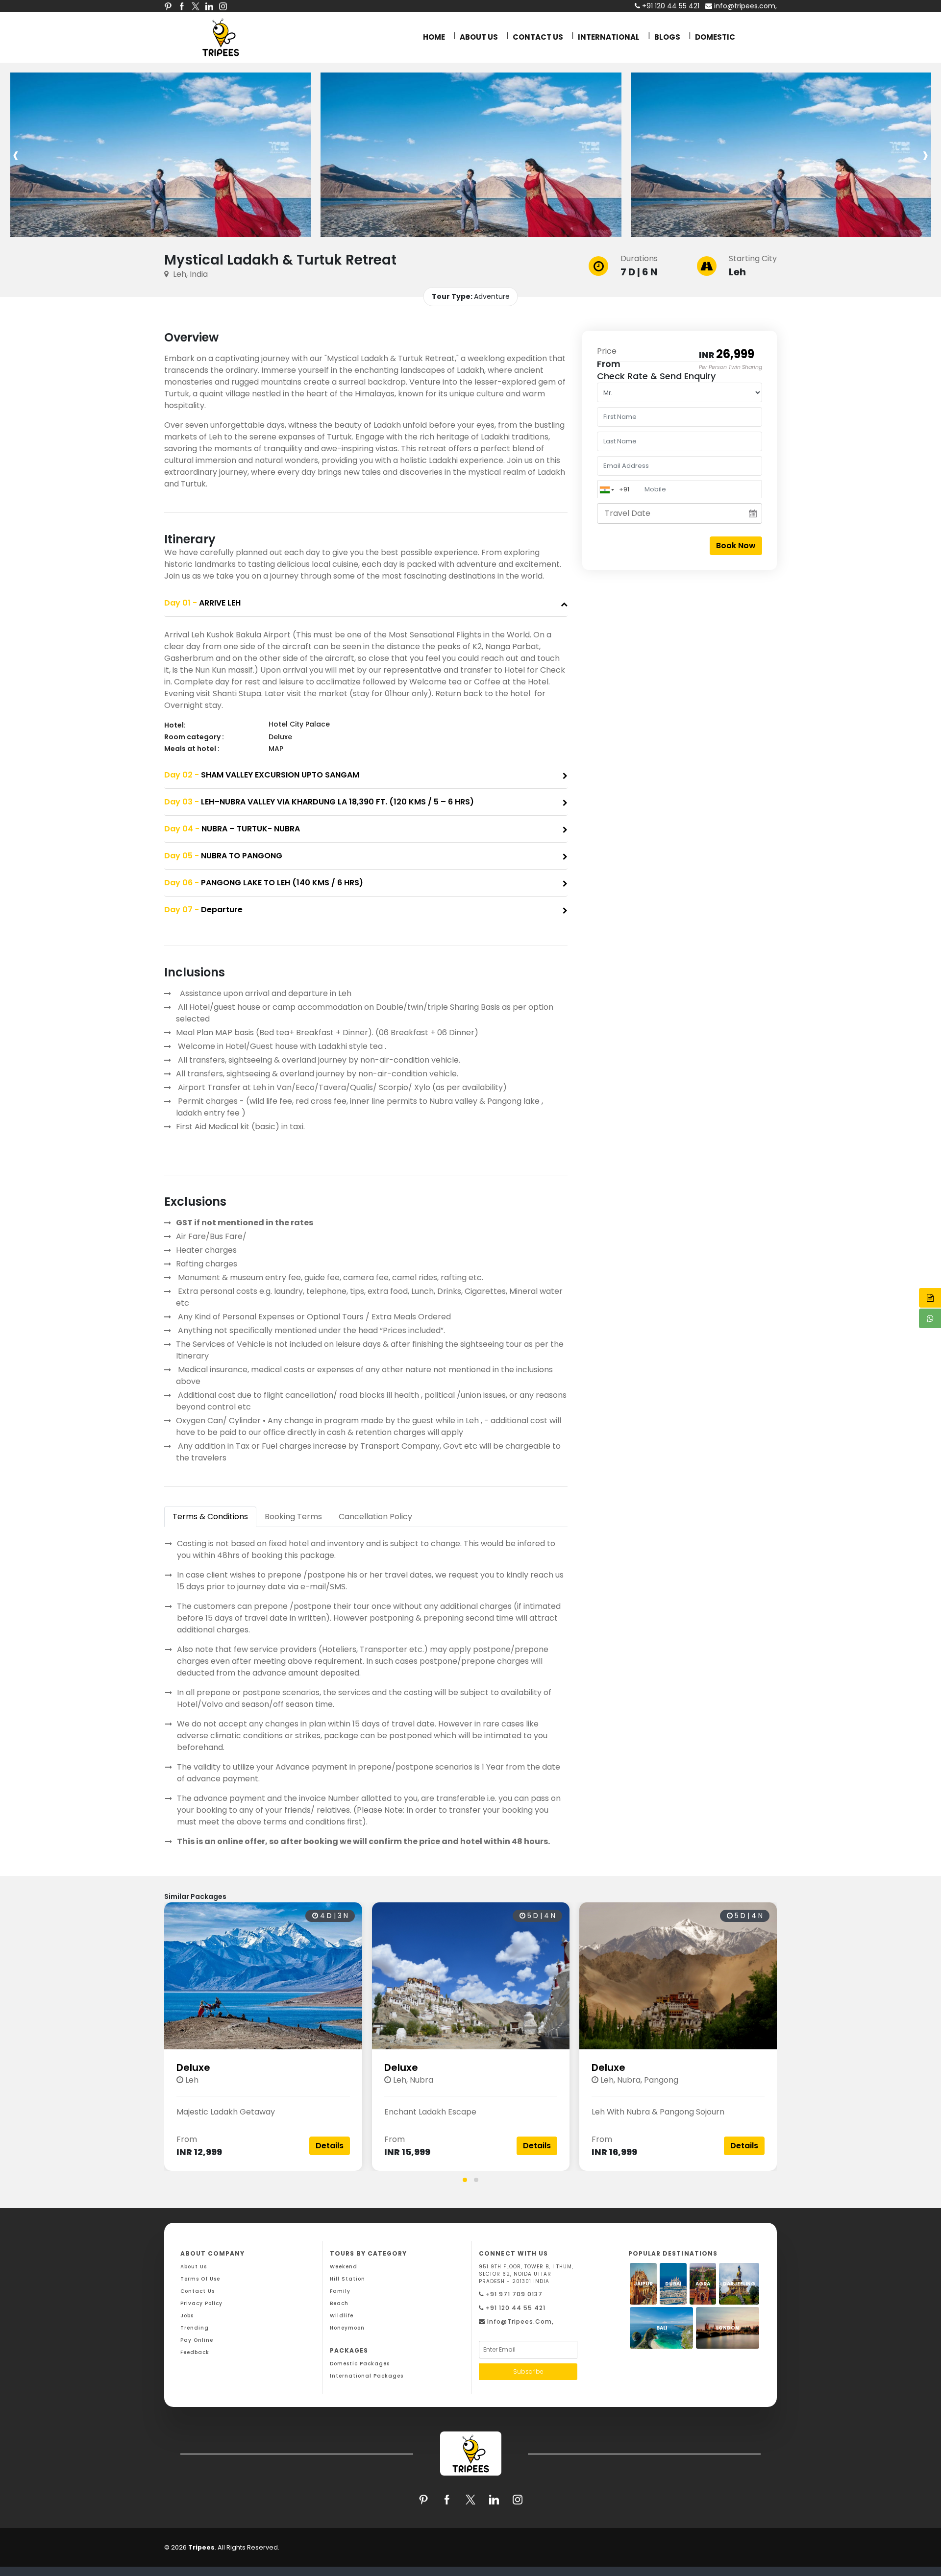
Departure (203, 910)
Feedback (195, 2352)
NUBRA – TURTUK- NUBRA (232, 829)
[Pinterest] (168, 6)
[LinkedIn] (209, 6)
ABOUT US (479, 37)
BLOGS (667, 37)
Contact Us (198, 2291)
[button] (465, 2180)
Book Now (736, 546)
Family (340, 2291)
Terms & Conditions (210, 1517)
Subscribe (528, 2371)
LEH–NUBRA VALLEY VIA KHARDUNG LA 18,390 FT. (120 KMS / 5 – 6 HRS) (319, 802)
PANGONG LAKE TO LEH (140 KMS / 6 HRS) (264, 883)
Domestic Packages (360, 2364)
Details (330, 2146)
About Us (194, 2267)
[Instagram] (223, 6)
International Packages (367, 2376)
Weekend (344, 2267)
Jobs (187, 2316)
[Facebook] (182, 6)
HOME (434, 37)
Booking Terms (293, 1517)
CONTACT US (538, 37)
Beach (339, 2303)
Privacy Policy (201, 2303)
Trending (195, 2328)
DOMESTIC (715, 37)
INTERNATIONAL (609, 37)
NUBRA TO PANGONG (223, 856)
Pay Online (197, 2340)
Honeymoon (347, 2328)
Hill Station (347, 2279)
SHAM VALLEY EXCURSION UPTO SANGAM (262, 775)
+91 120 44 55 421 (515, 2308)
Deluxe (193, 2067)
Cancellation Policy (375, 1517)
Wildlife (342, 2316)
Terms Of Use (200, 2279)
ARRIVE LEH (202, 603)
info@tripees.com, (744, 6)
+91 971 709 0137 (513, 2294)
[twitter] (196, 6)
